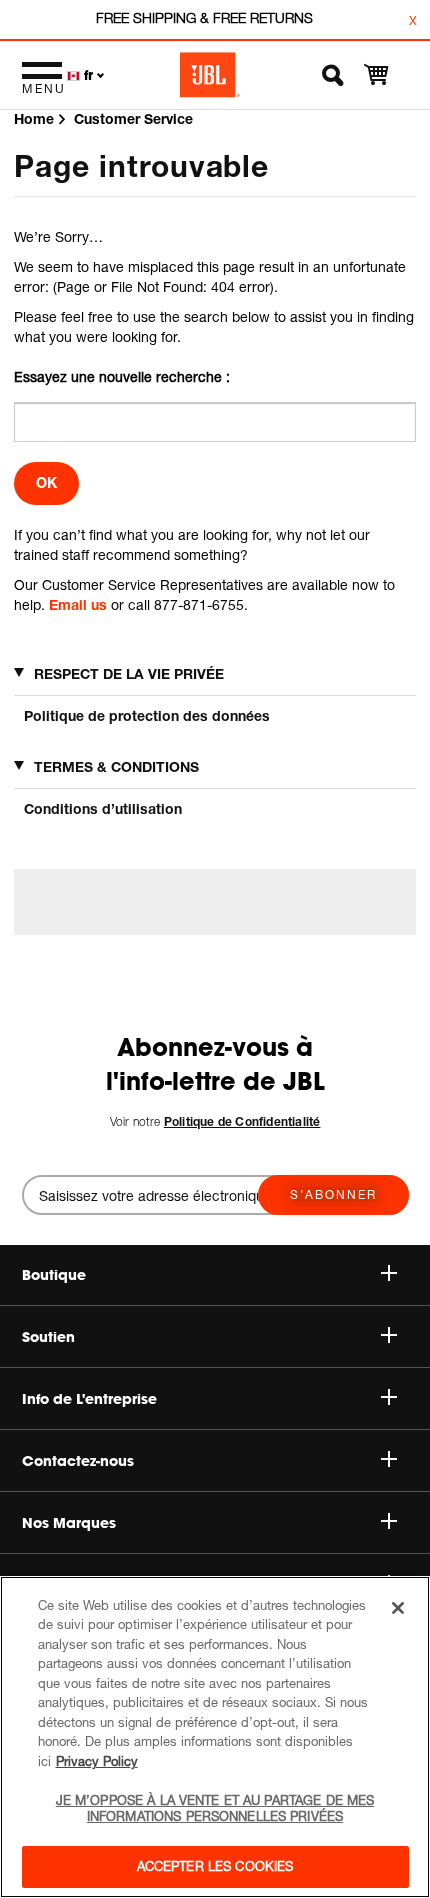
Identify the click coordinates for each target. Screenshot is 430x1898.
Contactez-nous (78, 1461)
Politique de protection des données (147, 715)
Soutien (48, 1337)
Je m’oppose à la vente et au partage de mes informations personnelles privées (215, 1808)
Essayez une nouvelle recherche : (122, 376)
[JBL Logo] (210, 75)
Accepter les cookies (215, 1866)
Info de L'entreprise (89, 1399)
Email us (78, 604)
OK (46, 482)
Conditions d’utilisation (103, 808)
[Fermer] (398, 1608)
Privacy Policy (97, 1761)
